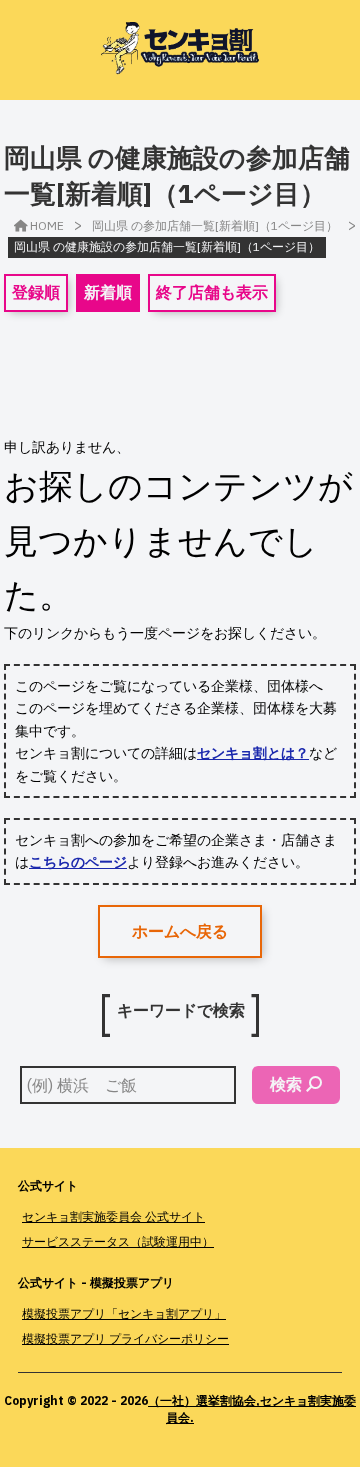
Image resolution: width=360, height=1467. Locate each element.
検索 (286, 1084)
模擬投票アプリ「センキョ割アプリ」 (124, 1313)
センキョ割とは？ (253, 753)
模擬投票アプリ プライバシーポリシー (125, 1338)
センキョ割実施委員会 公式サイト (113, 1216)
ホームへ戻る (180, 931)
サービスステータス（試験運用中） (118, 1241)
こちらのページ (78, 862)
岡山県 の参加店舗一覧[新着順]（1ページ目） (215, 225)
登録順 (36, 292)
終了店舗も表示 (212, 292)
